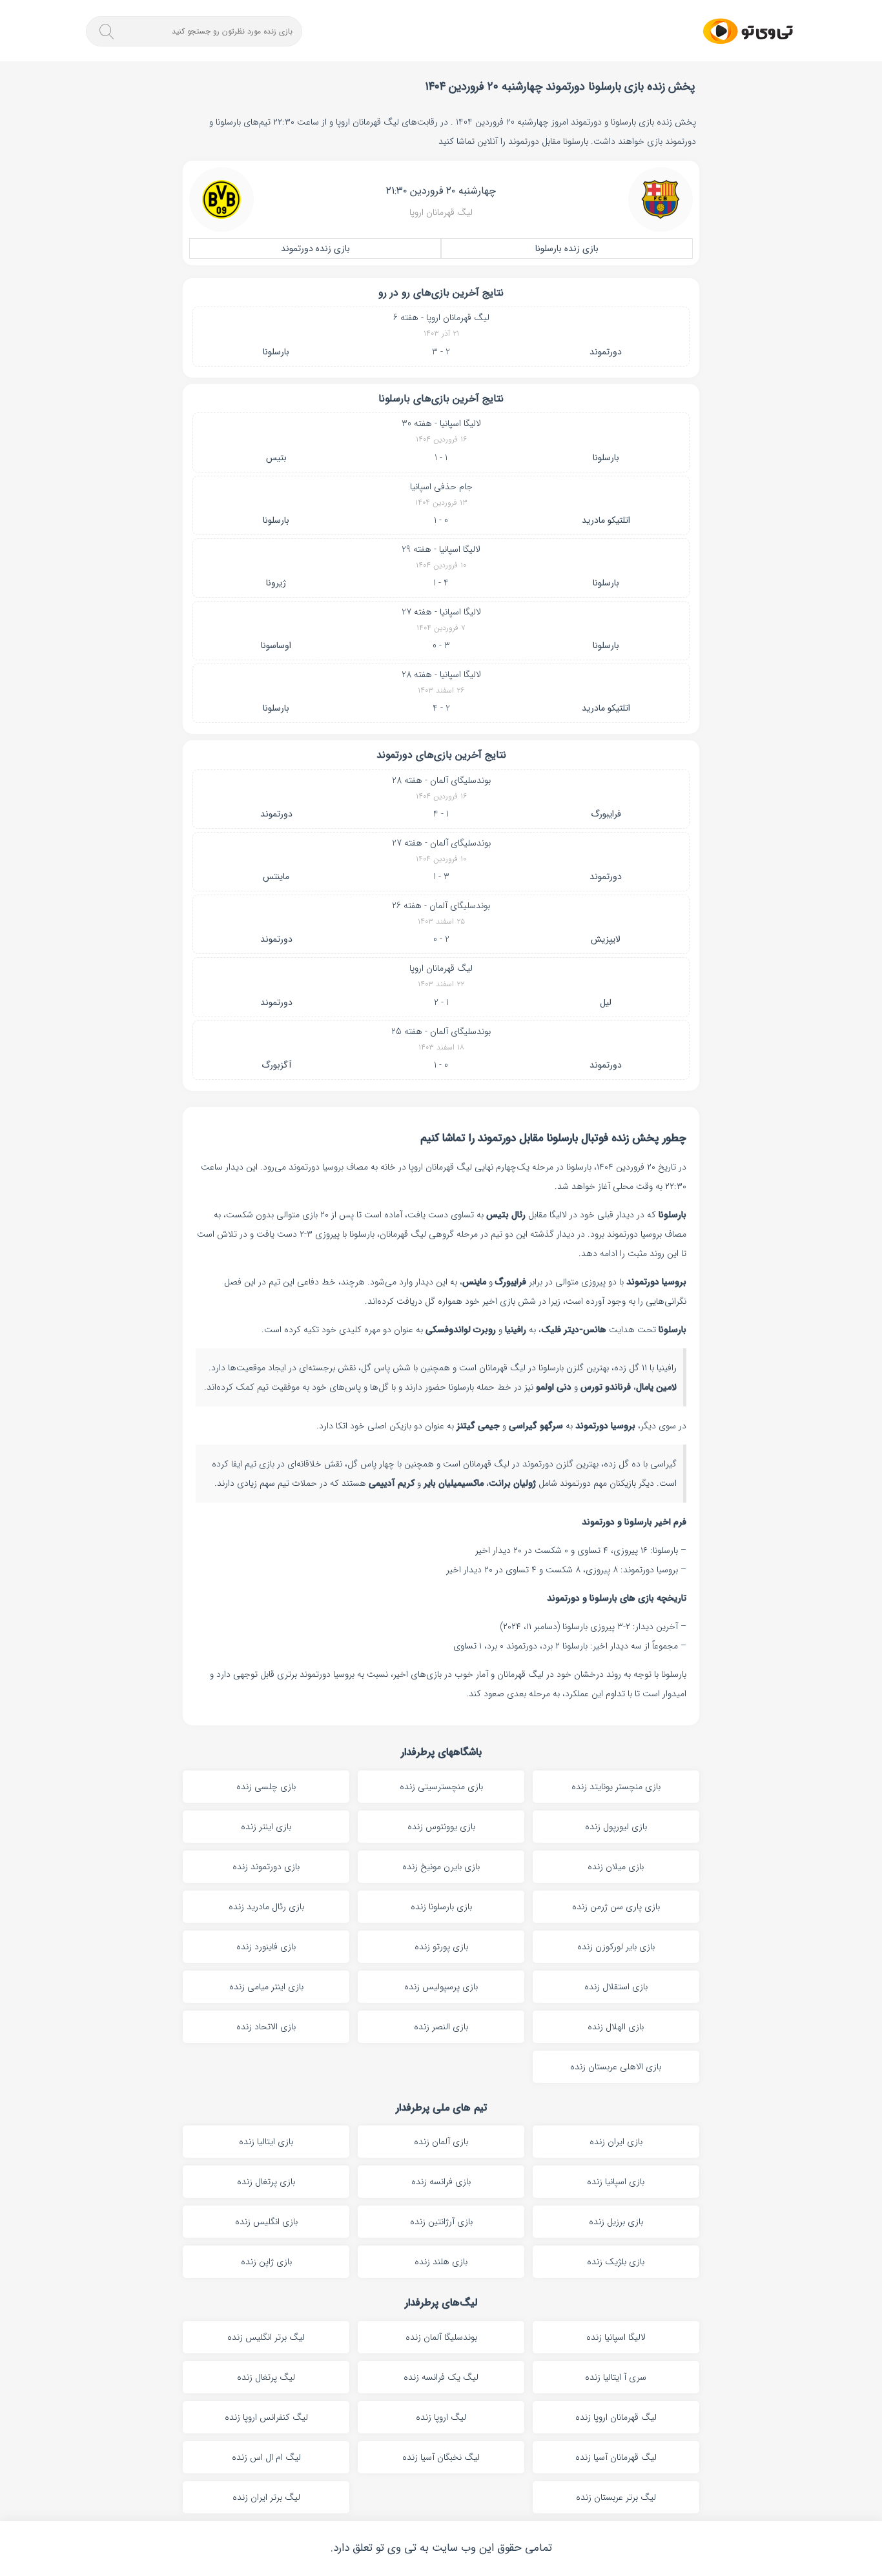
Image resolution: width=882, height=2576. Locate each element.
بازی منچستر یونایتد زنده (616, 1787)
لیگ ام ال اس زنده (266, 2457)
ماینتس (276, 877)
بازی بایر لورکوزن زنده (616, 1947)
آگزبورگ (276, 1065)
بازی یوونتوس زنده (441, 1827)
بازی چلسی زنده (266, 1787)
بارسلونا (276, 352)
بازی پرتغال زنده (266, 2182)
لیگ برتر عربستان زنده (616, 2497)
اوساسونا (276, 645)
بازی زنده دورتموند (315, 248)
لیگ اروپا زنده (441, 2417)
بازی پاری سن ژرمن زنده (616, 1907)
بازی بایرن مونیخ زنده (441, 1867)
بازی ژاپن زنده (266, 2262)
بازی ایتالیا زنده (266, 2142)
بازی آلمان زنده (441, 2142)
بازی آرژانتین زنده (441, 2222)
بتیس (276, 458)
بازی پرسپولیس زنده (441, 1987)
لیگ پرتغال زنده (266, 2377)
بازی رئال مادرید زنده (266, 1907)
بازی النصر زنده (441, 2027)
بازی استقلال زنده (616, 1987)
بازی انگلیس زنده (266, 2222)
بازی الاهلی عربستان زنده (616, 2067)
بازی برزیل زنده (616, 2222)
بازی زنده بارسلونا (567, 248)
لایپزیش (606, 939)
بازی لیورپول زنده (616, 1827)
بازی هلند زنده (441, 2262)
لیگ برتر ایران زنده (266, 2497)
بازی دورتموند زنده (266, 1867)
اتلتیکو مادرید (606, 520)
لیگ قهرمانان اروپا (441, 212)
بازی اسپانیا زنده (616, 2182)
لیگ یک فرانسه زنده (441, 2377)
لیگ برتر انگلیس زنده (266, 2337)
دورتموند (606, 352)
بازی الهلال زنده (616, 2027)
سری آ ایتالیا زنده (616, 2377)
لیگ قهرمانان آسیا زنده (616, 2457)
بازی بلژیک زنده (616, 2262)
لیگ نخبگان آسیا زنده (441, 2457)
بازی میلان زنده (616, 1867)
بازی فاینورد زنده (266, 1947)
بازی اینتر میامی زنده (266, 1987)
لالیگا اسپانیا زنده (616, 2337)
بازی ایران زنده (616, 2142)
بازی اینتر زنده (266, 1827)
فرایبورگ (606, 814)
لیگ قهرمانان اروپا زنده (616, 2417)
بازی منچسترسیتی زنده (441, 1787)
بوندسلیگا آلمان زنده (441, 2337)
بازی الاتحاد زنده (266, 2027)
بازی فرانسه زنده (441, 2182)
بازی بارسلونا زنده (441, 1907)
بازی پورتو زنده (441, 1947)
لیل (606, 1002)
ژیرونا (276, 583)
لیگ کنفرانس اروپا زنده (266, 2417)
